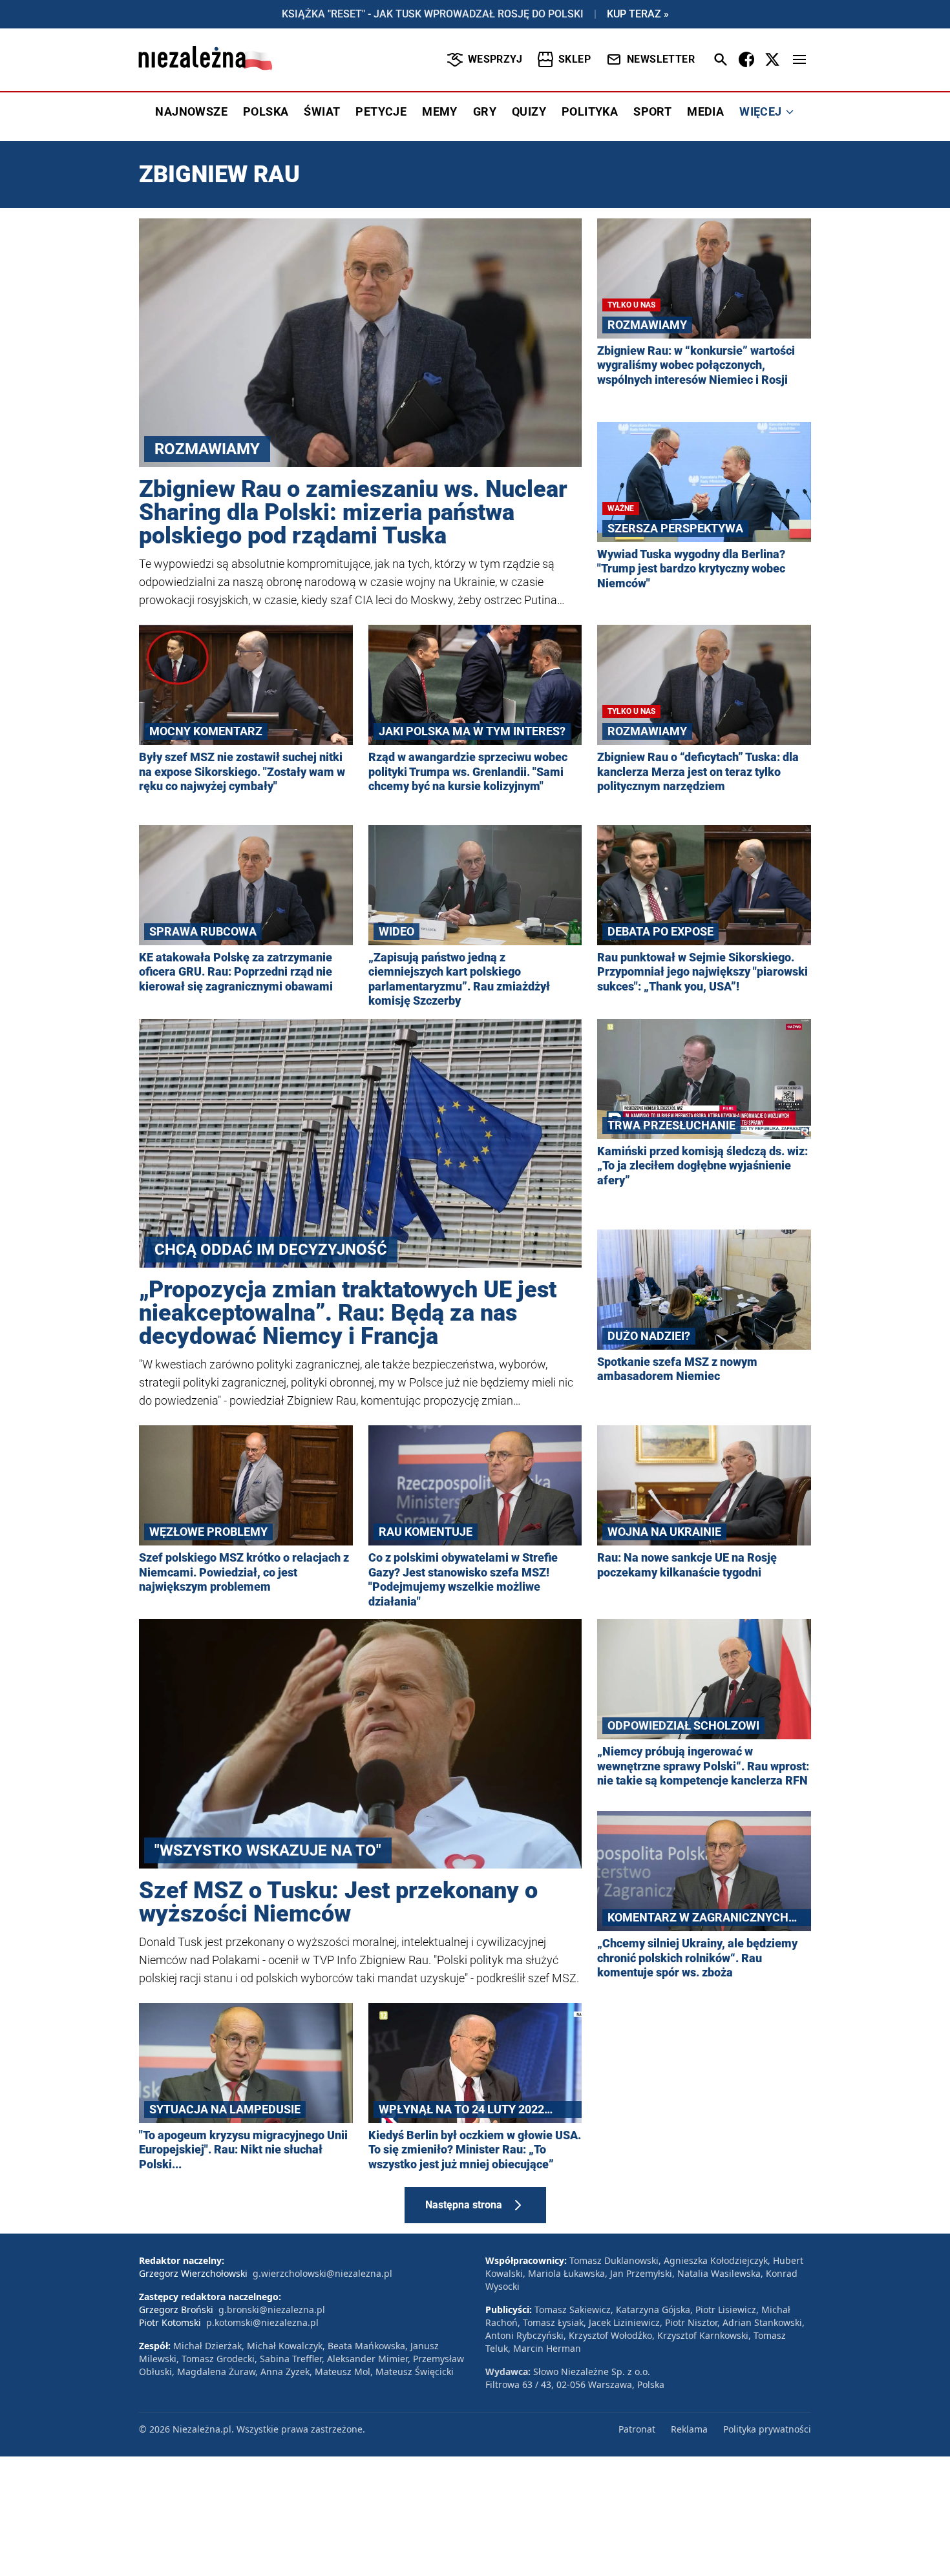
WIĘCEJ (760, 111)
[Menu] (799, 59)
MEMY (440, 111)
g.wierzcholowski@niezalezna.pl (322, 2273)
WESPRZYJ (495, 59)
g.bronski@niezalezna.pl (272, 2309)
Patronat (637, 2429)
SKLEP (575, 59)
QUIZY (529, 111)
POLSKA (266, 111)
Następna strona (464, 2205)
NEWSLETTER (661, 59)
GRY (485, 111)
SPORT (652, 111)
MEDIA (705, 111)
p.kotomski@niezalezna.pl (262, 2322)
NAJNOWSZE (191, 111)
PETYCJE (381, 111)
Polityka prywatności (767, 2429)
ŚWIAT (322, 111)
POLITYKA (590, 111)
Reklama (689, 2429)
